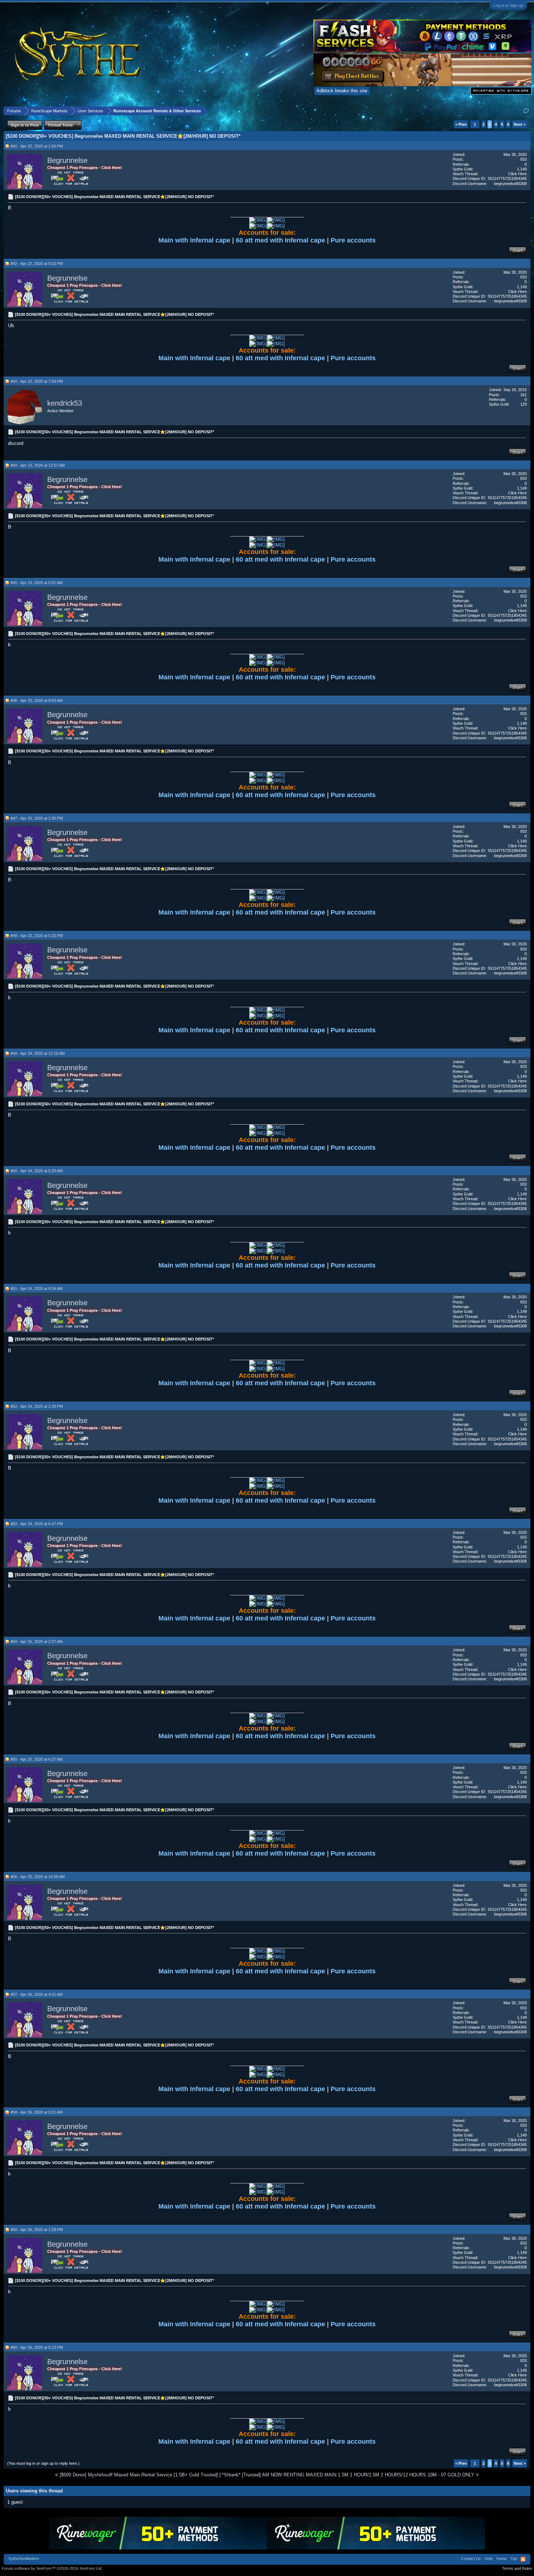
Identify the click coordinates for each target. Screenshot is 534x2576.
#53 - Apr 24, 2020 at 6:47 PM (37, 1524)
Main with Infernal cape (195, 240)
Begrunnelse (67, 160)
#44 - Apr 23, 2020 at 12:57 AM (38, 465)
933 (523, 159)
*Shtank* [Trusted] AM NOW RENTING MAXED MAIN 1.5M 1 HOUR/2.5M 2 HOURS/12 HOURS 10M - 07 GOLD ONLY (348, 2475)
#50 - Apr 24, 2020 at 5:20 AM (37, 1171)
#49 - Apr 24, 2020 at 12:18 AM (38, 1053)
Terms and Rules (517, 2568)
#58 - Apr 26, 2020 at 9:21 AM (37, 2112)
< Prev (461, 124)
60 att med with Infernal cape (280, 240)
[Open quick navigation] (526, 111)
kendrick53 (65, 403)
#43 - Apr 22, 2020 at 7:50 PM (37, 381)
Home (501, 2559)
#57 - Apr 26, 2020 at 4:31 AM (37, 1994)
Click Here (517, 174)
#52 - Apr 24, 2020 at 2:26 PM (37, 1406)
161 (523, 395)
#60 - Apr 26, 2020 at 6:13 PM (37, 2347)
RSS (523, 2559)
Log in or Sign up (508, 5)
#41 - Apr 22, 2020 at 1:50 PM (37, 146)
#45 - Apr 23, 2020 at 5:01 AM (37, 583)
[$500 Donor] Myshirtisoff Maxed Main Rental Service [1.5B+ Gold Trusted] (139, 2475)
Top (514, 2559)
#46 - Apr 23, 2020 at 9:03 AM (37, 700)
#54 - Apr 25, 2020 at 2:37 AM (37, 1641)
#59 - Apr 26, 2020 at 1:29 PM (37, 2230)
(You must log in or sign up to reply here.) (43, 2463)
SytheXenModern (24, 2559)
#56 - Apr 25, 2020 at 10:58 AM (38, 1877)
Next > (520, 124)
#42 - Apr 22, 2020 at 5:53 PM (37, 264)
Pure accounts (353, 240)
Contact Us (471, 2559)
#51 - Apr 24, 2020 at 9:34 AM (37, 1289)
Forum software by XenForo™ (52, 2568)
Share (517, 250)
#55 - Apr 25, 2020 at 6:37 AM (37, 1759)
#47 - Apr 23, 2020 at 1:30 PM (37, 818)
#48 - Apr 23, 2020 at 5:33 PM (37, 936)
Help (489, 2559)
